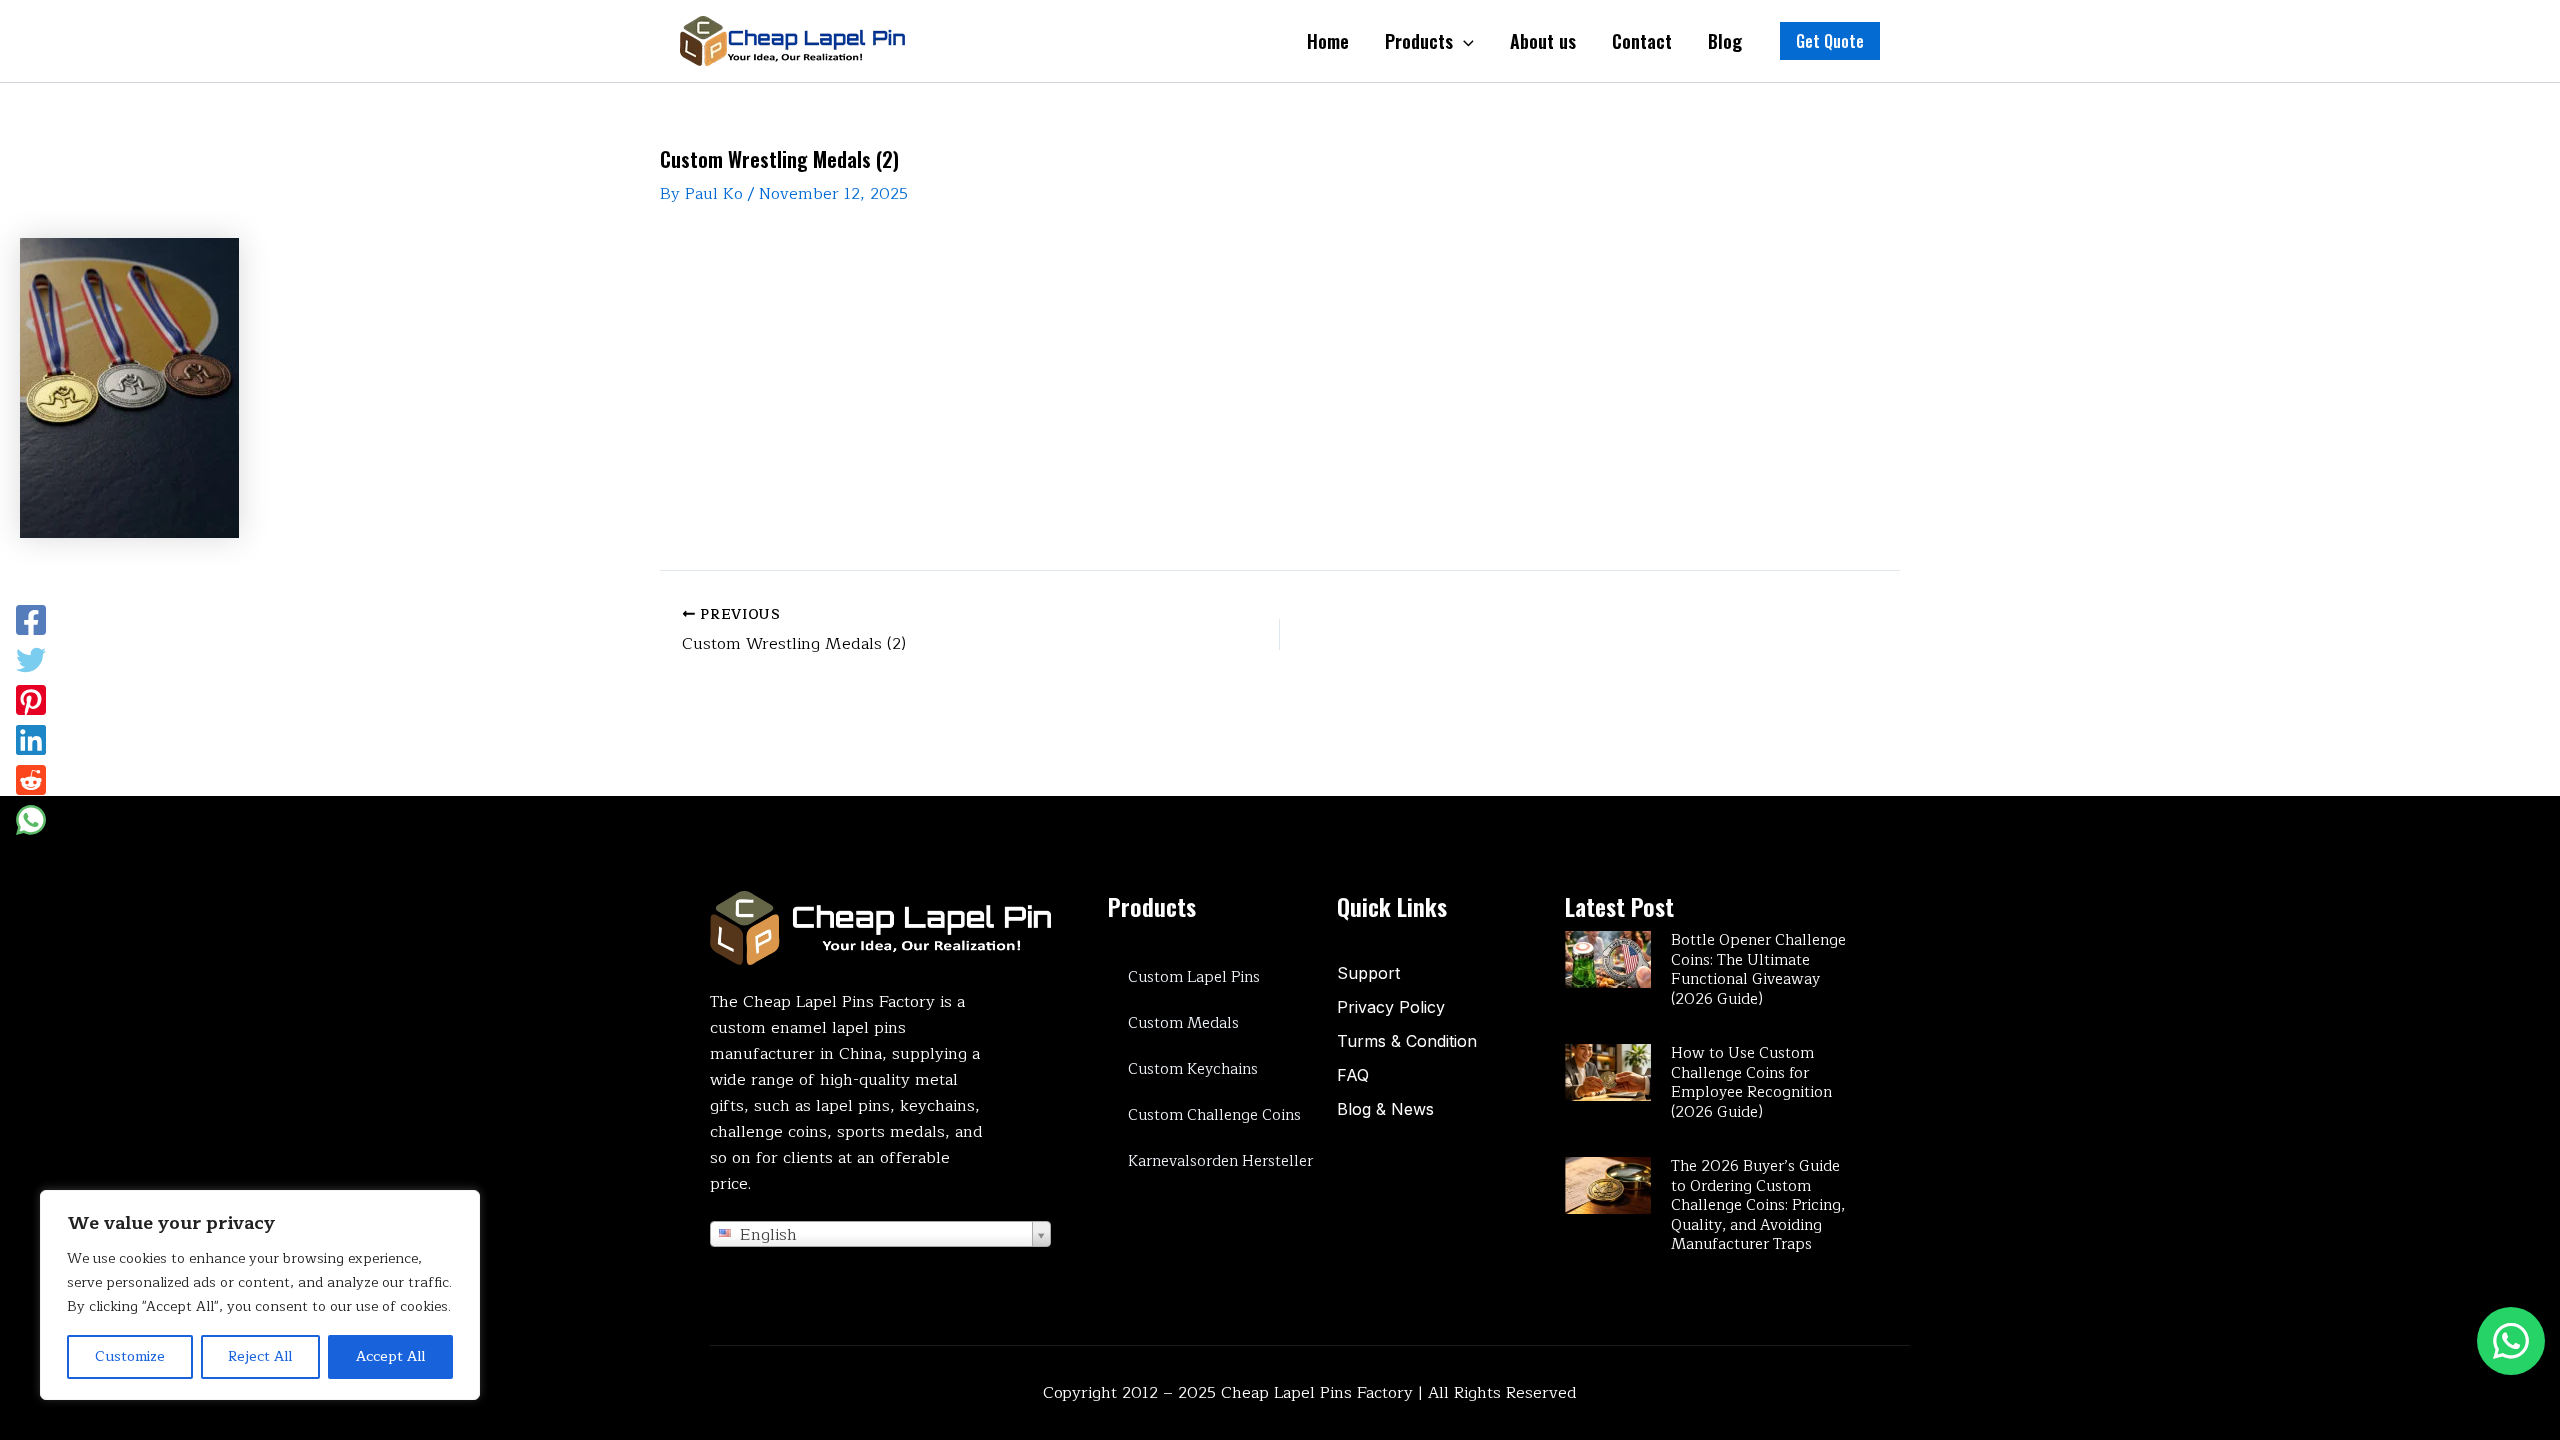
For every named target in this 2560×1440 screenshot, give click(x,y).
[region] (260, 1295)
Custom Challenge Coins (1214, 1115)
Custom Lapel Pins (1194, 977)
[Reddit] (31, 780)
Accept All (390, 1356)
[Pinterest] (31, 700)
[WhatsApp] (31, 820)
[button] (1830, 41)
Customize (130, 1356)
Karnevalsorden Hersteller (1220, 1161)
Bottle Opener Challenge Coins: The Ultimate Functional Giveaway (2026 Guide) (1758, 970)
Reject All (260, 1356)
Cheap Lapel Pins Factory (1317, 1393)
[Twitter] (31, 660)
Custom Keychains (1193, 1069)
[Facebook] (31, 620)
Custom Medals (1183, 1023)
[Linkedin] (31, 740)
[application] (1463, 41)
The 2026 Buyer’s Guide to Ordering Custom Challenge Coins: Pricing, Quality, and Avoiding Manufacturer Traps (1758, 1205)
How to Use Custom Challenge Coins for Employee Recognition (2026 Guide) (1751, 1083)
